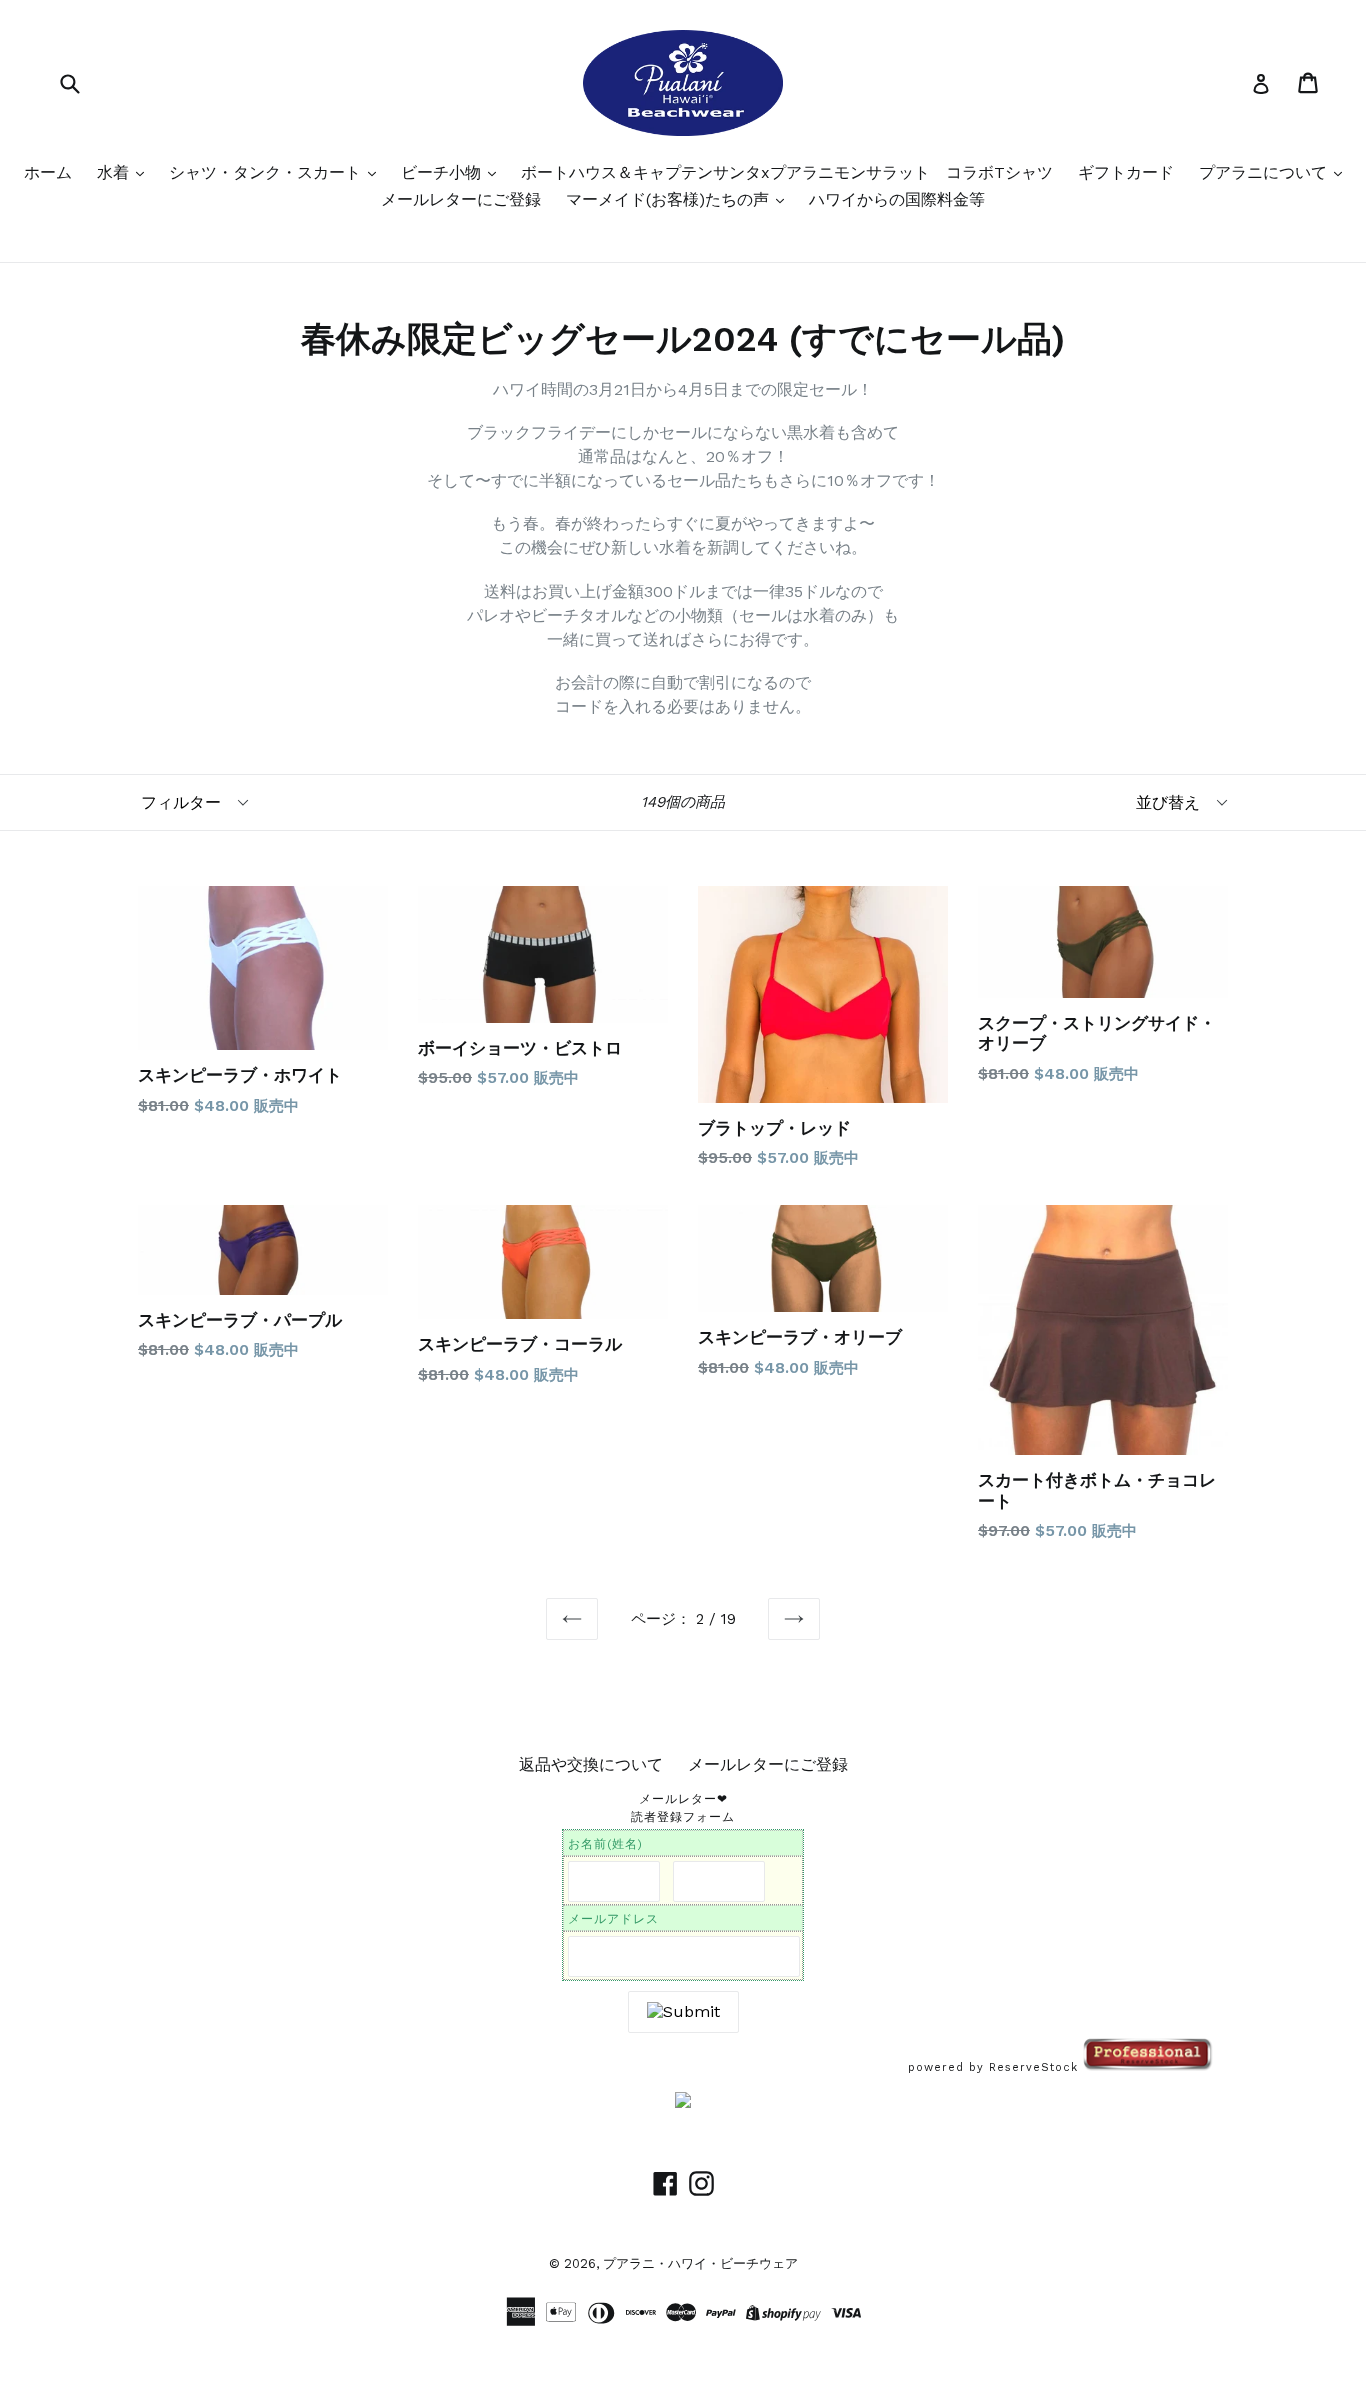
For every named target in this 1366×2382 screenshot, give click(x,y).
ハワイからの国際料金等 (897, 199)
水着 (115, 172)
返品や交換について (591, 1764)
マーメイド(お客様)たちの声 (670, 199)
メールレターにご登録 (461, 199)
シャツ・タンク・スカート (267, 172)
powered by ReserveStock (995, 2067)
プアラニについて (1265, 172)
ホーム (48, 172)
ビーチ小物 (443, 172)
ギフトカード (1126, 172)
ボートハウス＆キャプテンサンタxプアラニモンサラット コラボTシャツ (787, 172)
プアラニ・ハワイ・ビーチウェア (700, 2263)
